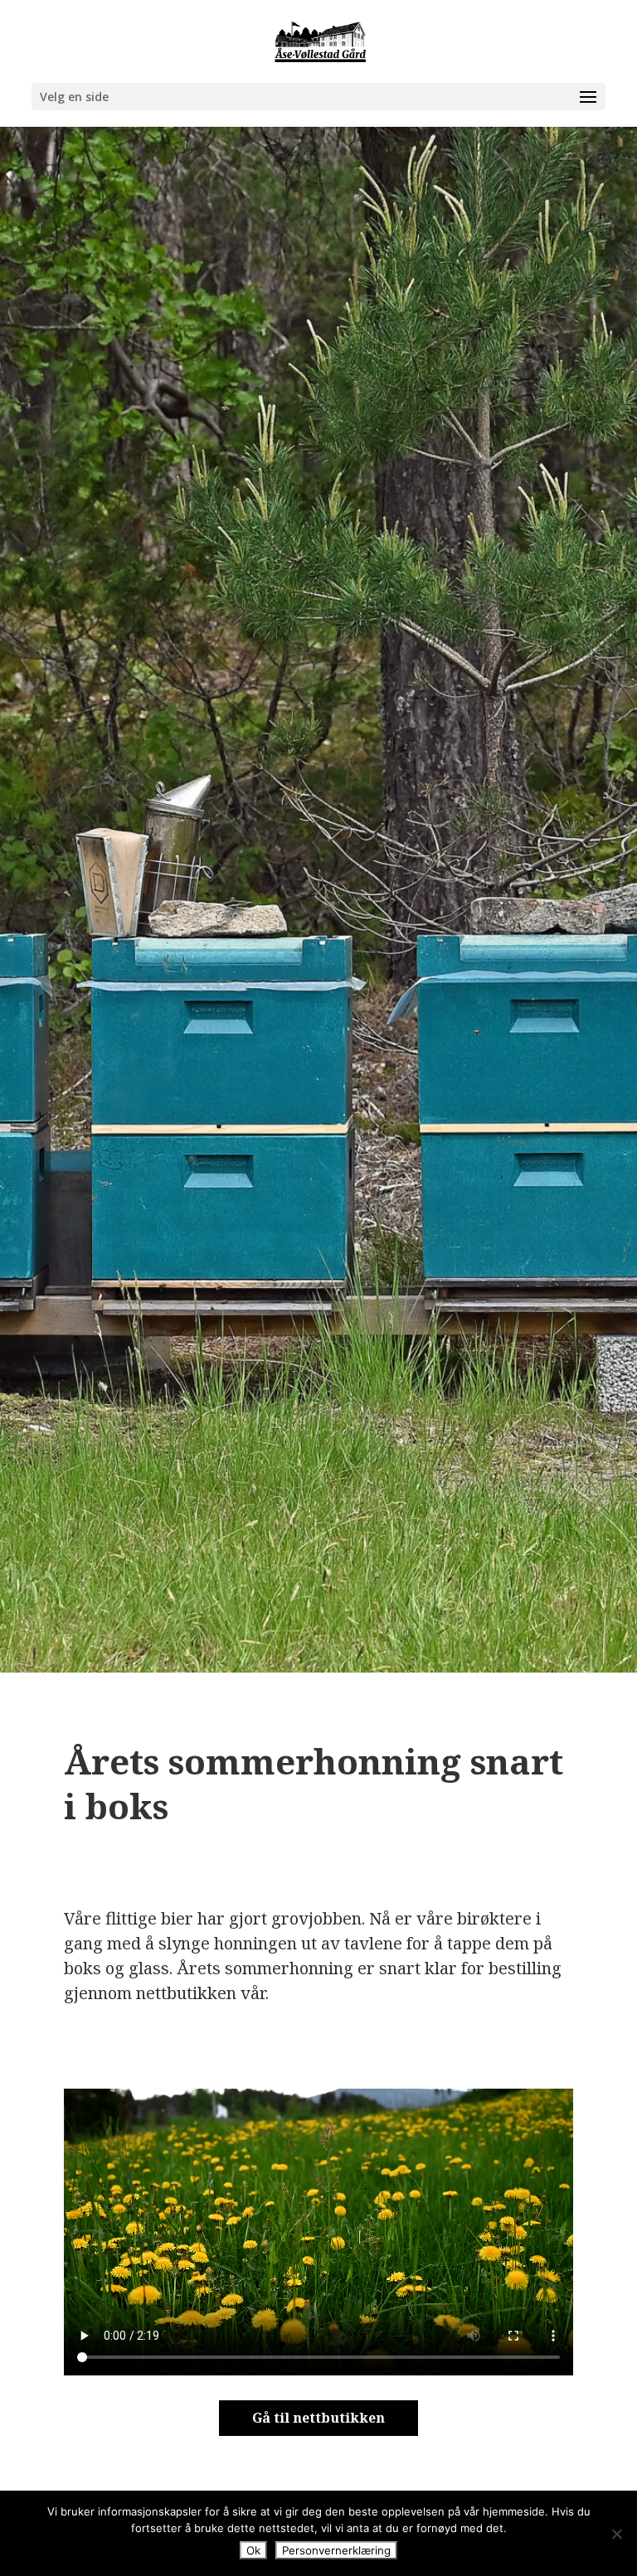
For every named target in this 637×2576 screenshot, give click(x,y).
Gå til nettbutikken (318, 2418)
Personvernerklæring (336, 2550)
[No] (616, 2534)
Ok (253, 2550)
